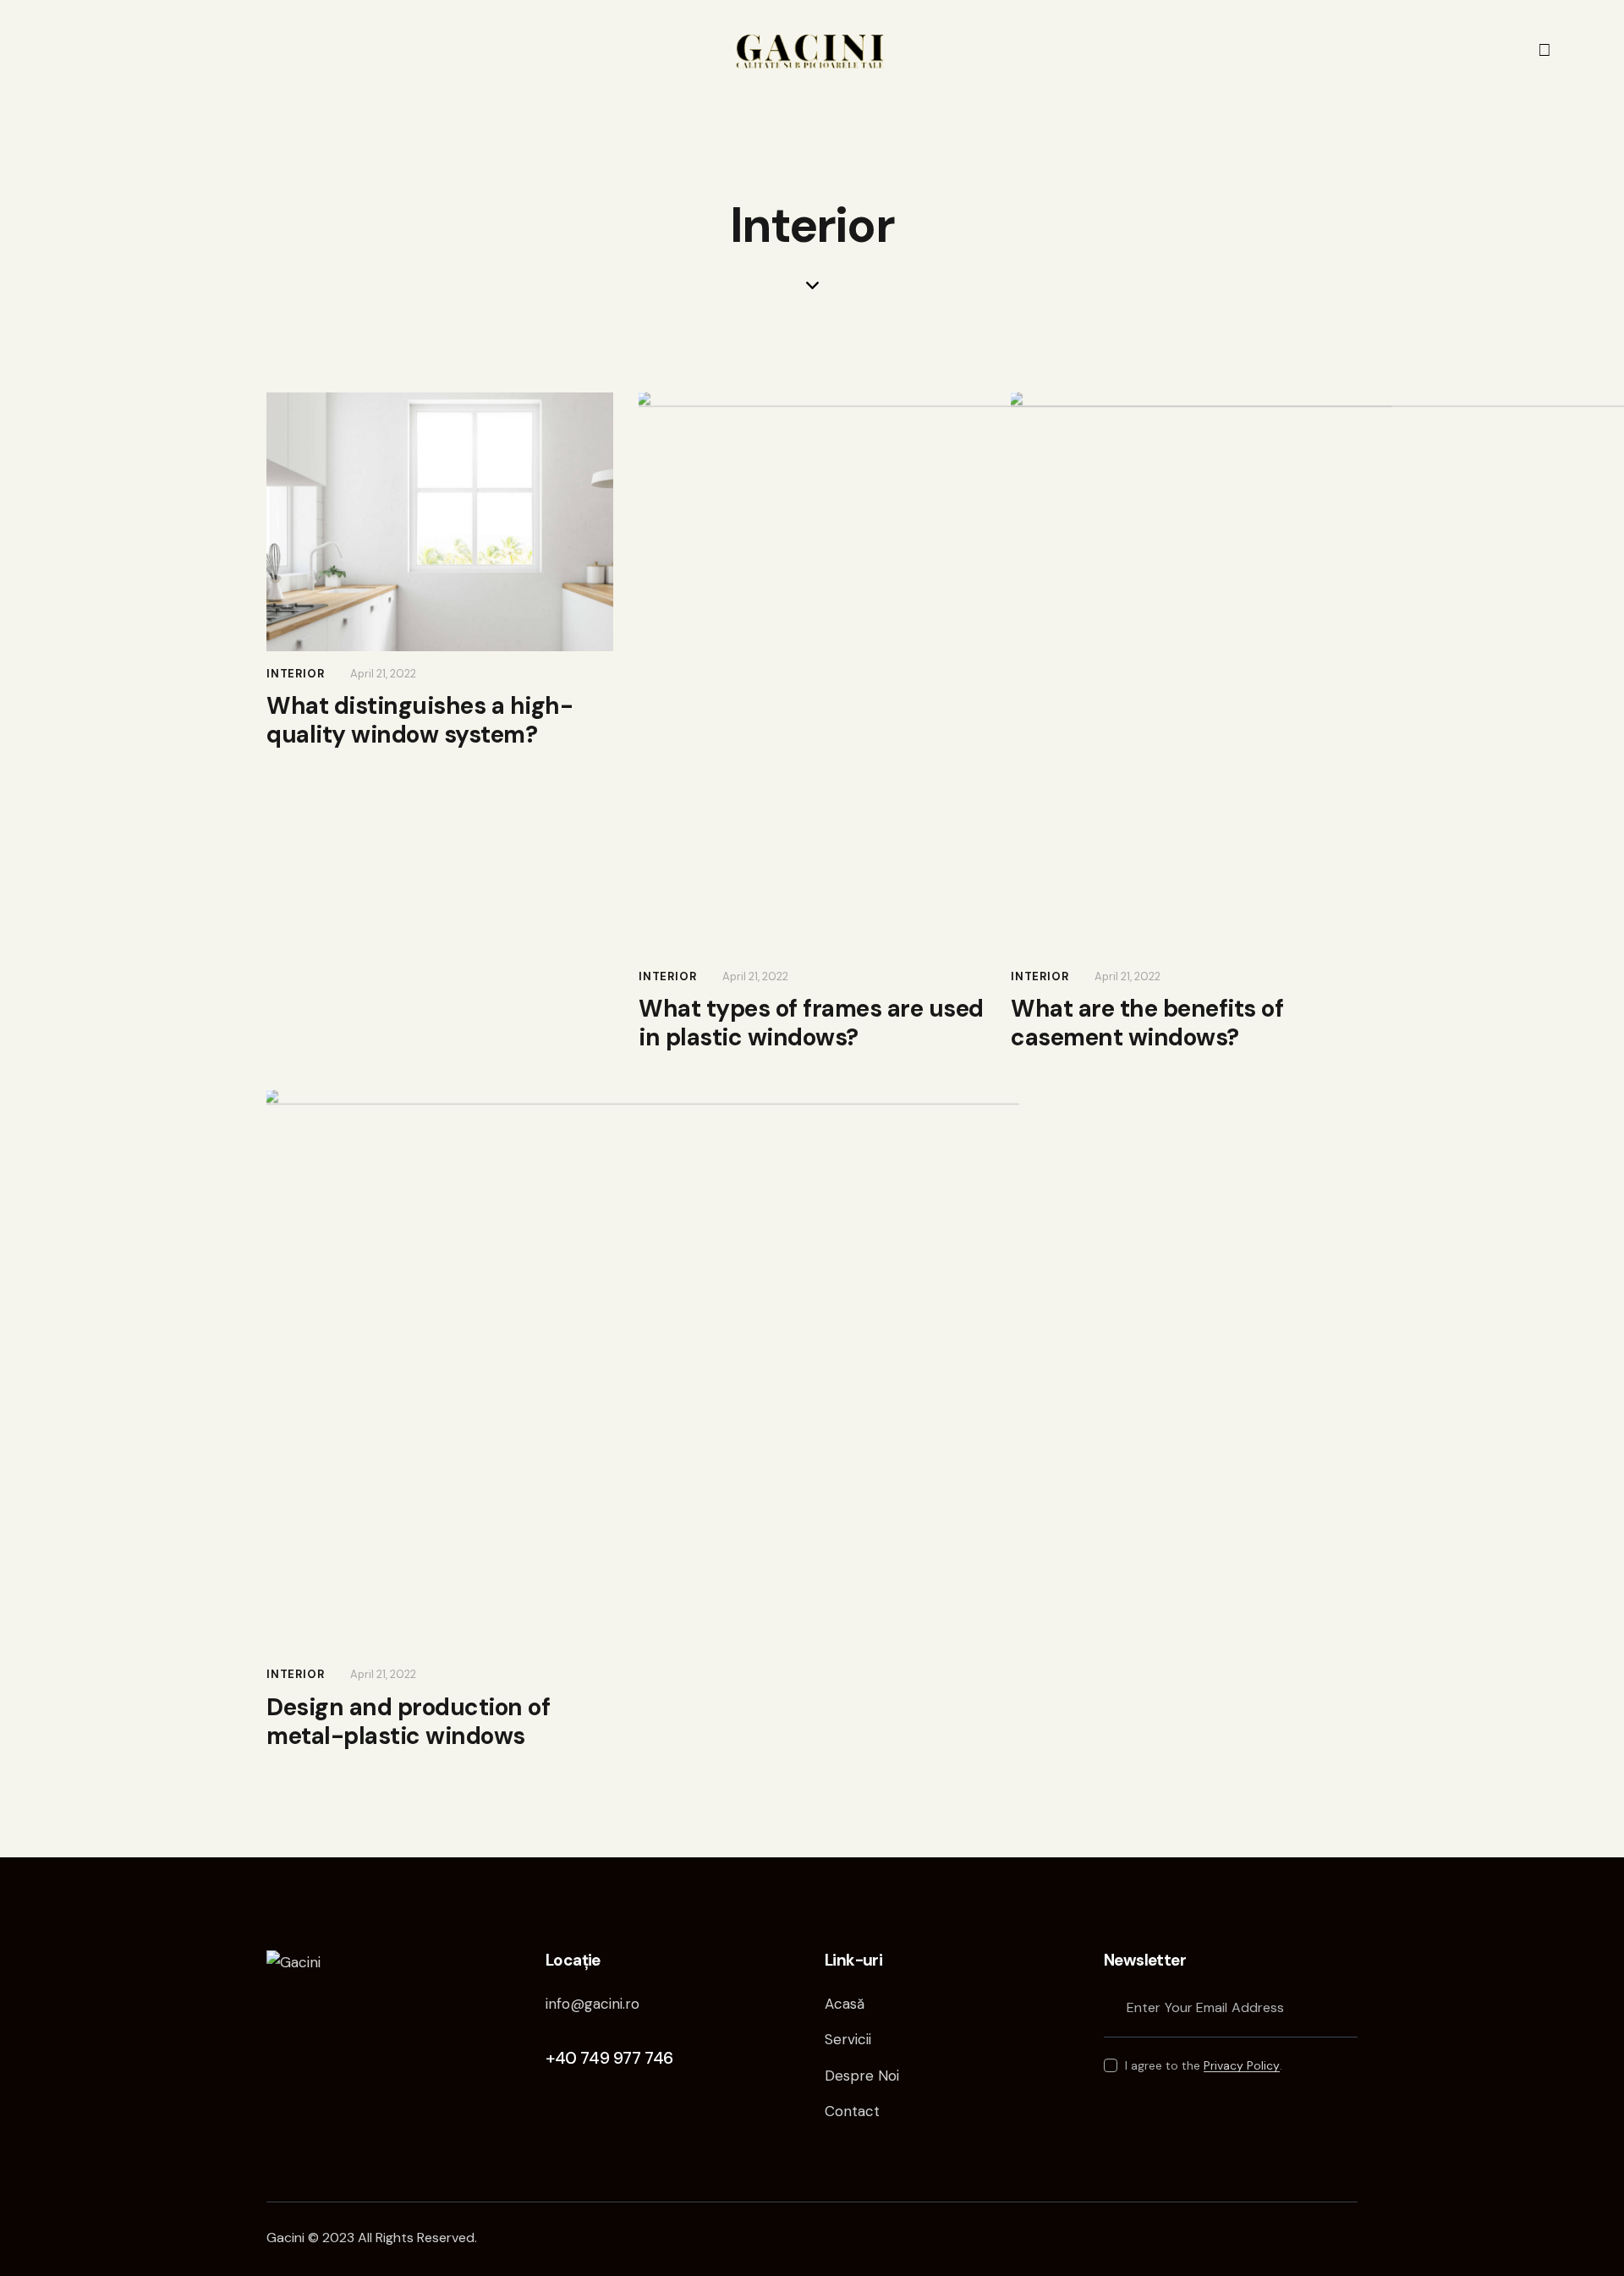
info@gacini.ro (593, 2004)
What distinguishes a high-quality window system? (420, 721)
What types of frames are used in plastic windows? (811, 1023)
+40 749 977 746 (609, 2058)
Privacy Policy (1242, 2066)
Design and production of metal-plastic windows (408, 1722)
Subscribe (1345, 2007)
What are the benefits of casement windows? (1147, 1023)
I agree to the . (1204, 2065)
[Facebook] (1544, 50)
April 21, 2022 (383, 674)
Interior (295, 674)
